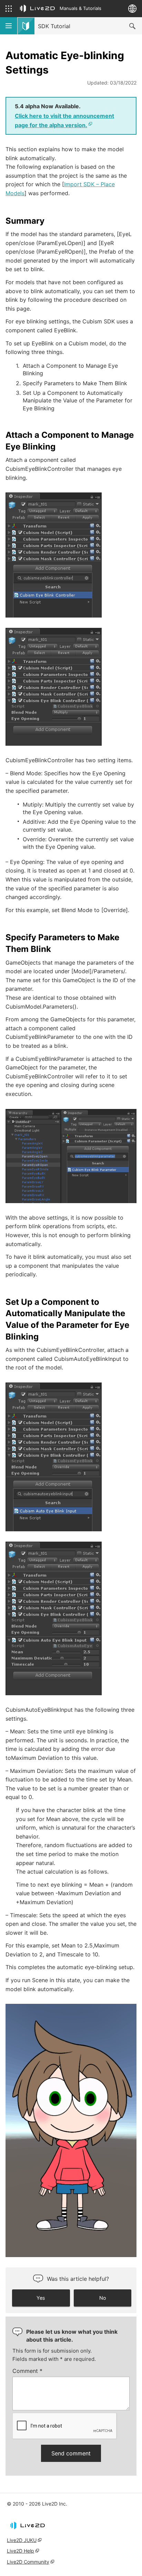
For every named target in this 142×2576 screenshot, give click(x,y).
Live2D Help (21, 2551)
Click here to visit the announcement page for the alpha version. (64, 120)
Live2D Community (28, 2562)
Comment (27, 2371)
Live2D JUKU (22, 2540)
